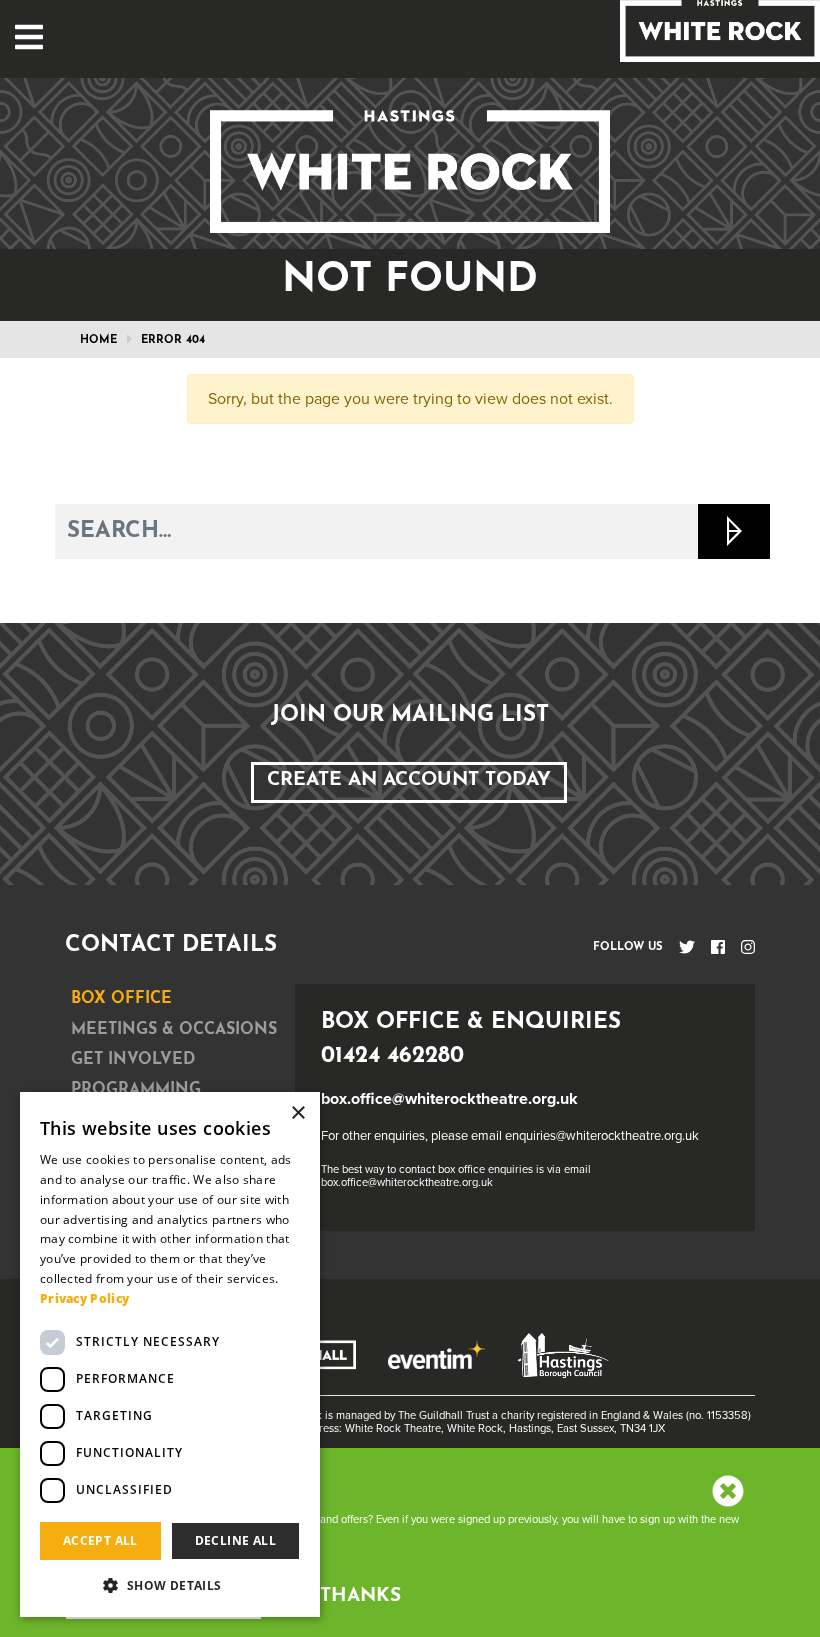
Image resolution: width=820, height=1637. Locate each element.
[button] (170, 1585)
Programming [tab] (136, 1090)
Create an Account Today (409, 780)
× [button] (297, 1113)
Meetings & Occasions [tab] (174, 1030)
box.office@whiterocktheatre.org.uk (449, 1099)
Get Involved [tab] (133, 1060)
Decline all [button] (235, 1540)
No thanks (341, 1596)
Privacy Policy (84, 1298)
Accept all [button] (100, 1540)
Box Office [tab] (121, 999)
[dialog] (170, 1354)
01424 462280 (392, 1056)
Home (98, 340)
